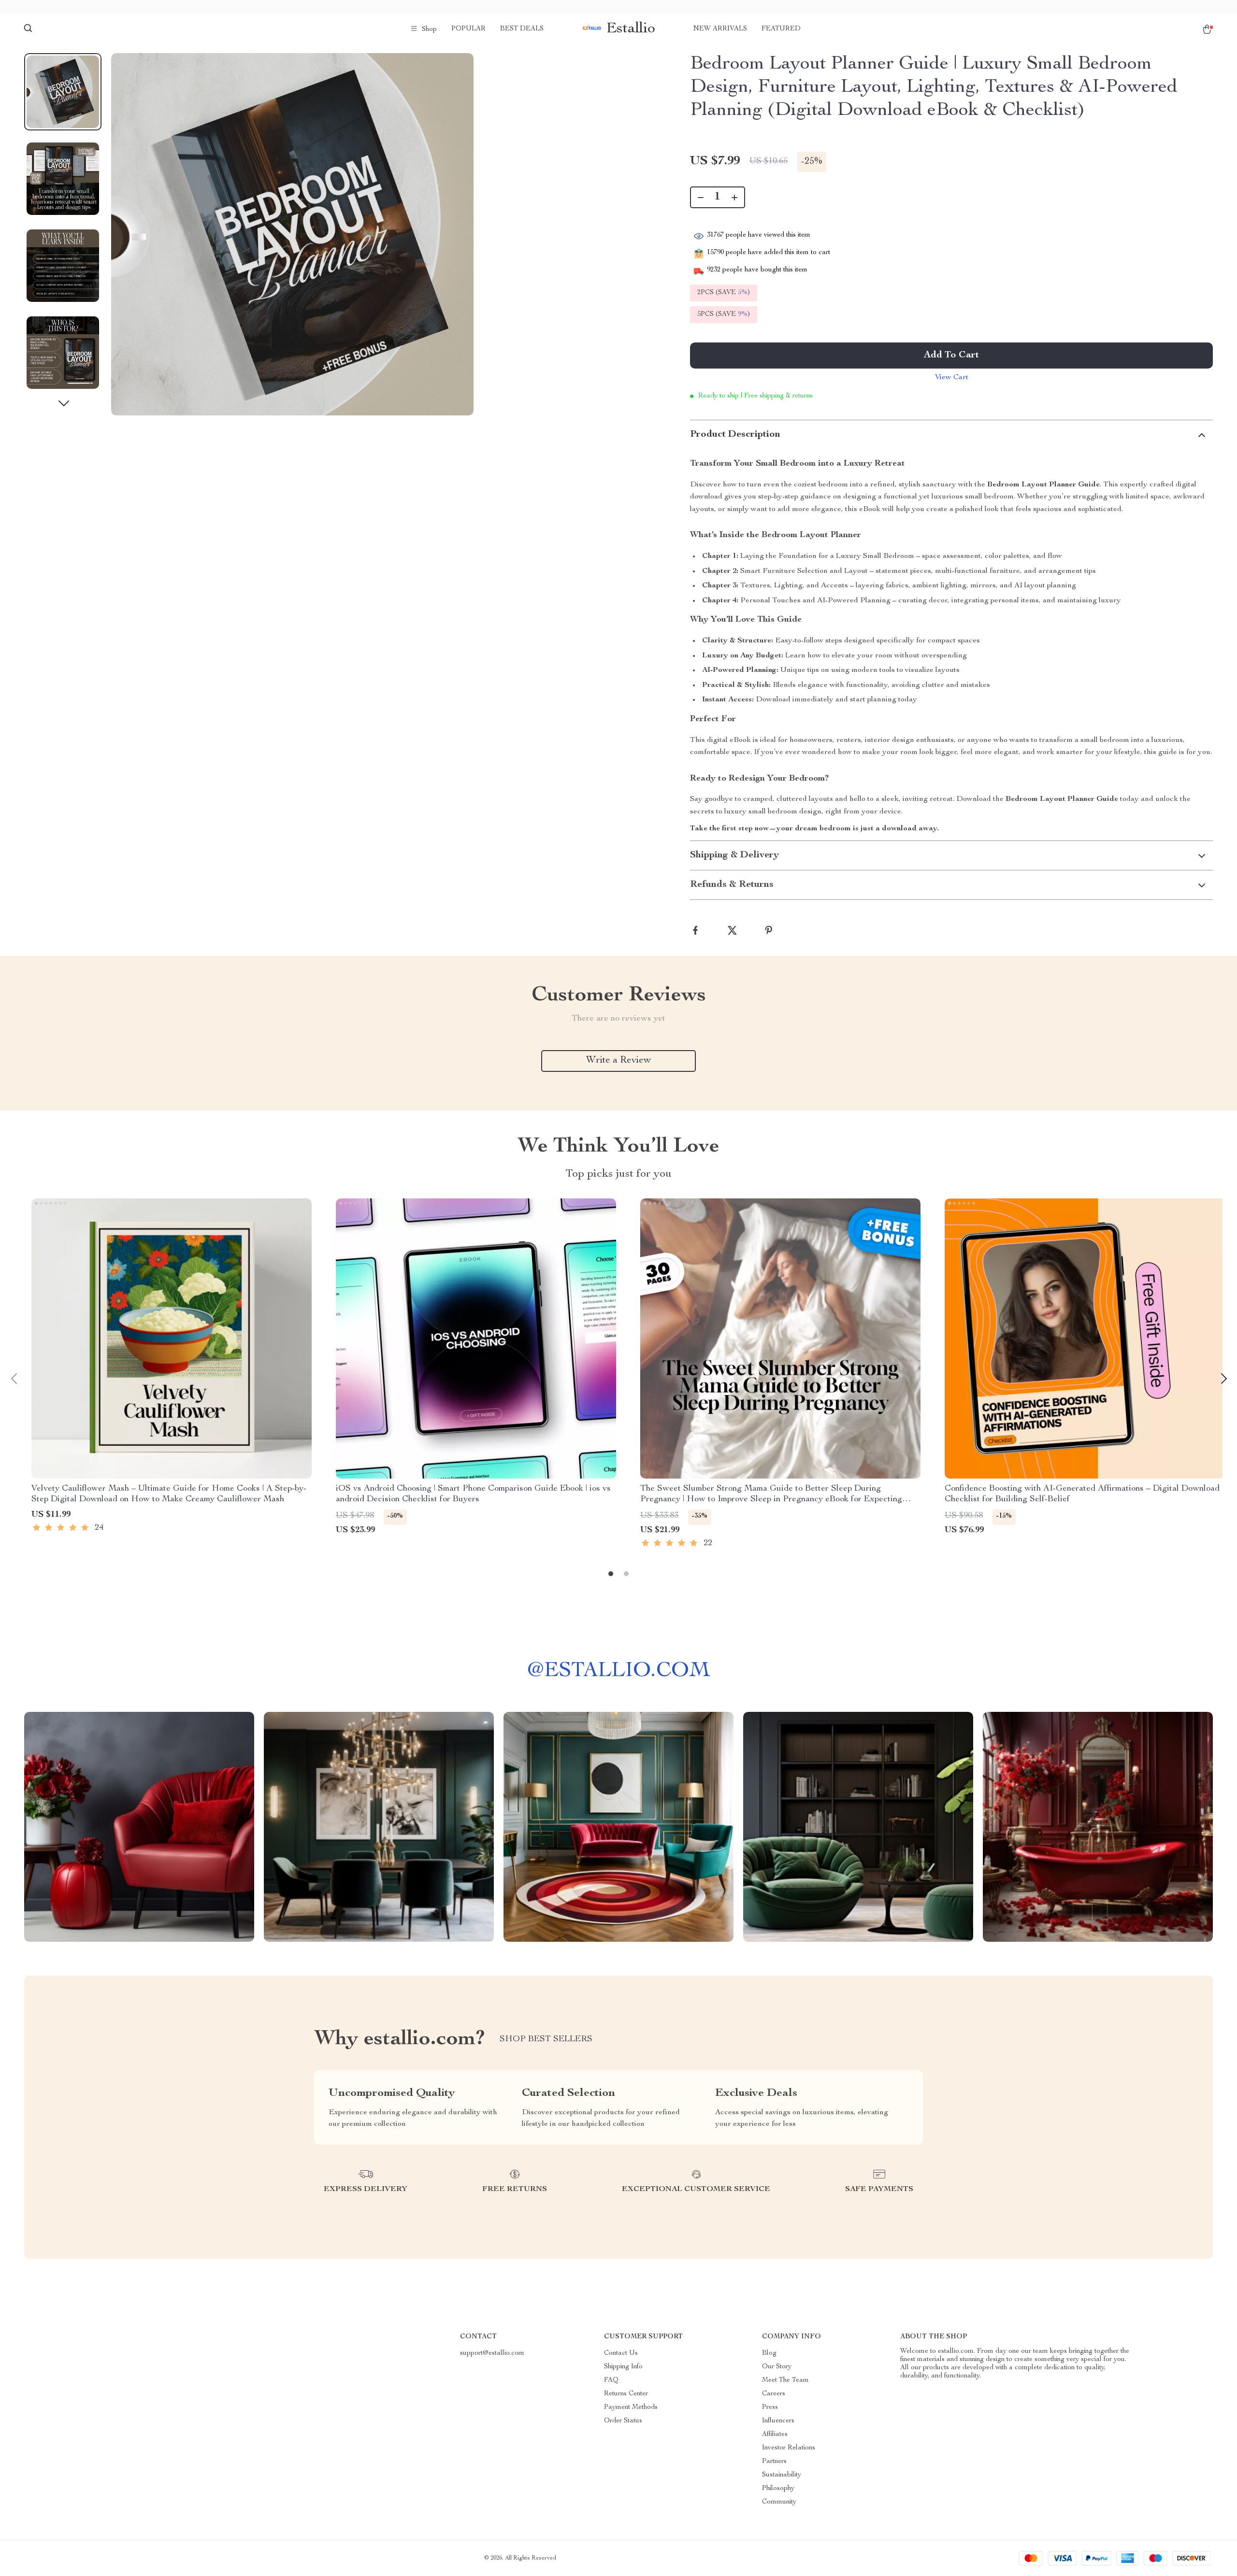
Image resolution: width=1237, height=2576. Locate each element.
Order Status (623, 2421)
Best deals (522, 29)
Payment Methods (631, 2407)
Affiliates (775, 2434)
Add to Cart (951, 356)
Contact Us (621, 2353)
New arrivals (720, 29)
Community (779, 2502)
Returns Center (626, 2394)
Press (770, 2407)
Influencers (778, 2421)
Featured (781, 29)
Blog (769, 2353)
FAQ (611, 2380)
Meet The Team (785, 2380)
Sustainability (782, 2475)
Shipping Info (623, 2367)
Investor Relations (789, 2448)
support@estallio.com (492, 2353)
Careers (774, 2394)
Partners (774, 2462)
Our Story (777, 2367)
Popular (468, 29)
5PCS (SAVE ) (724, 314)
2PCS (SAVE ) (724, 293)
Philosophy (778, 2489)
